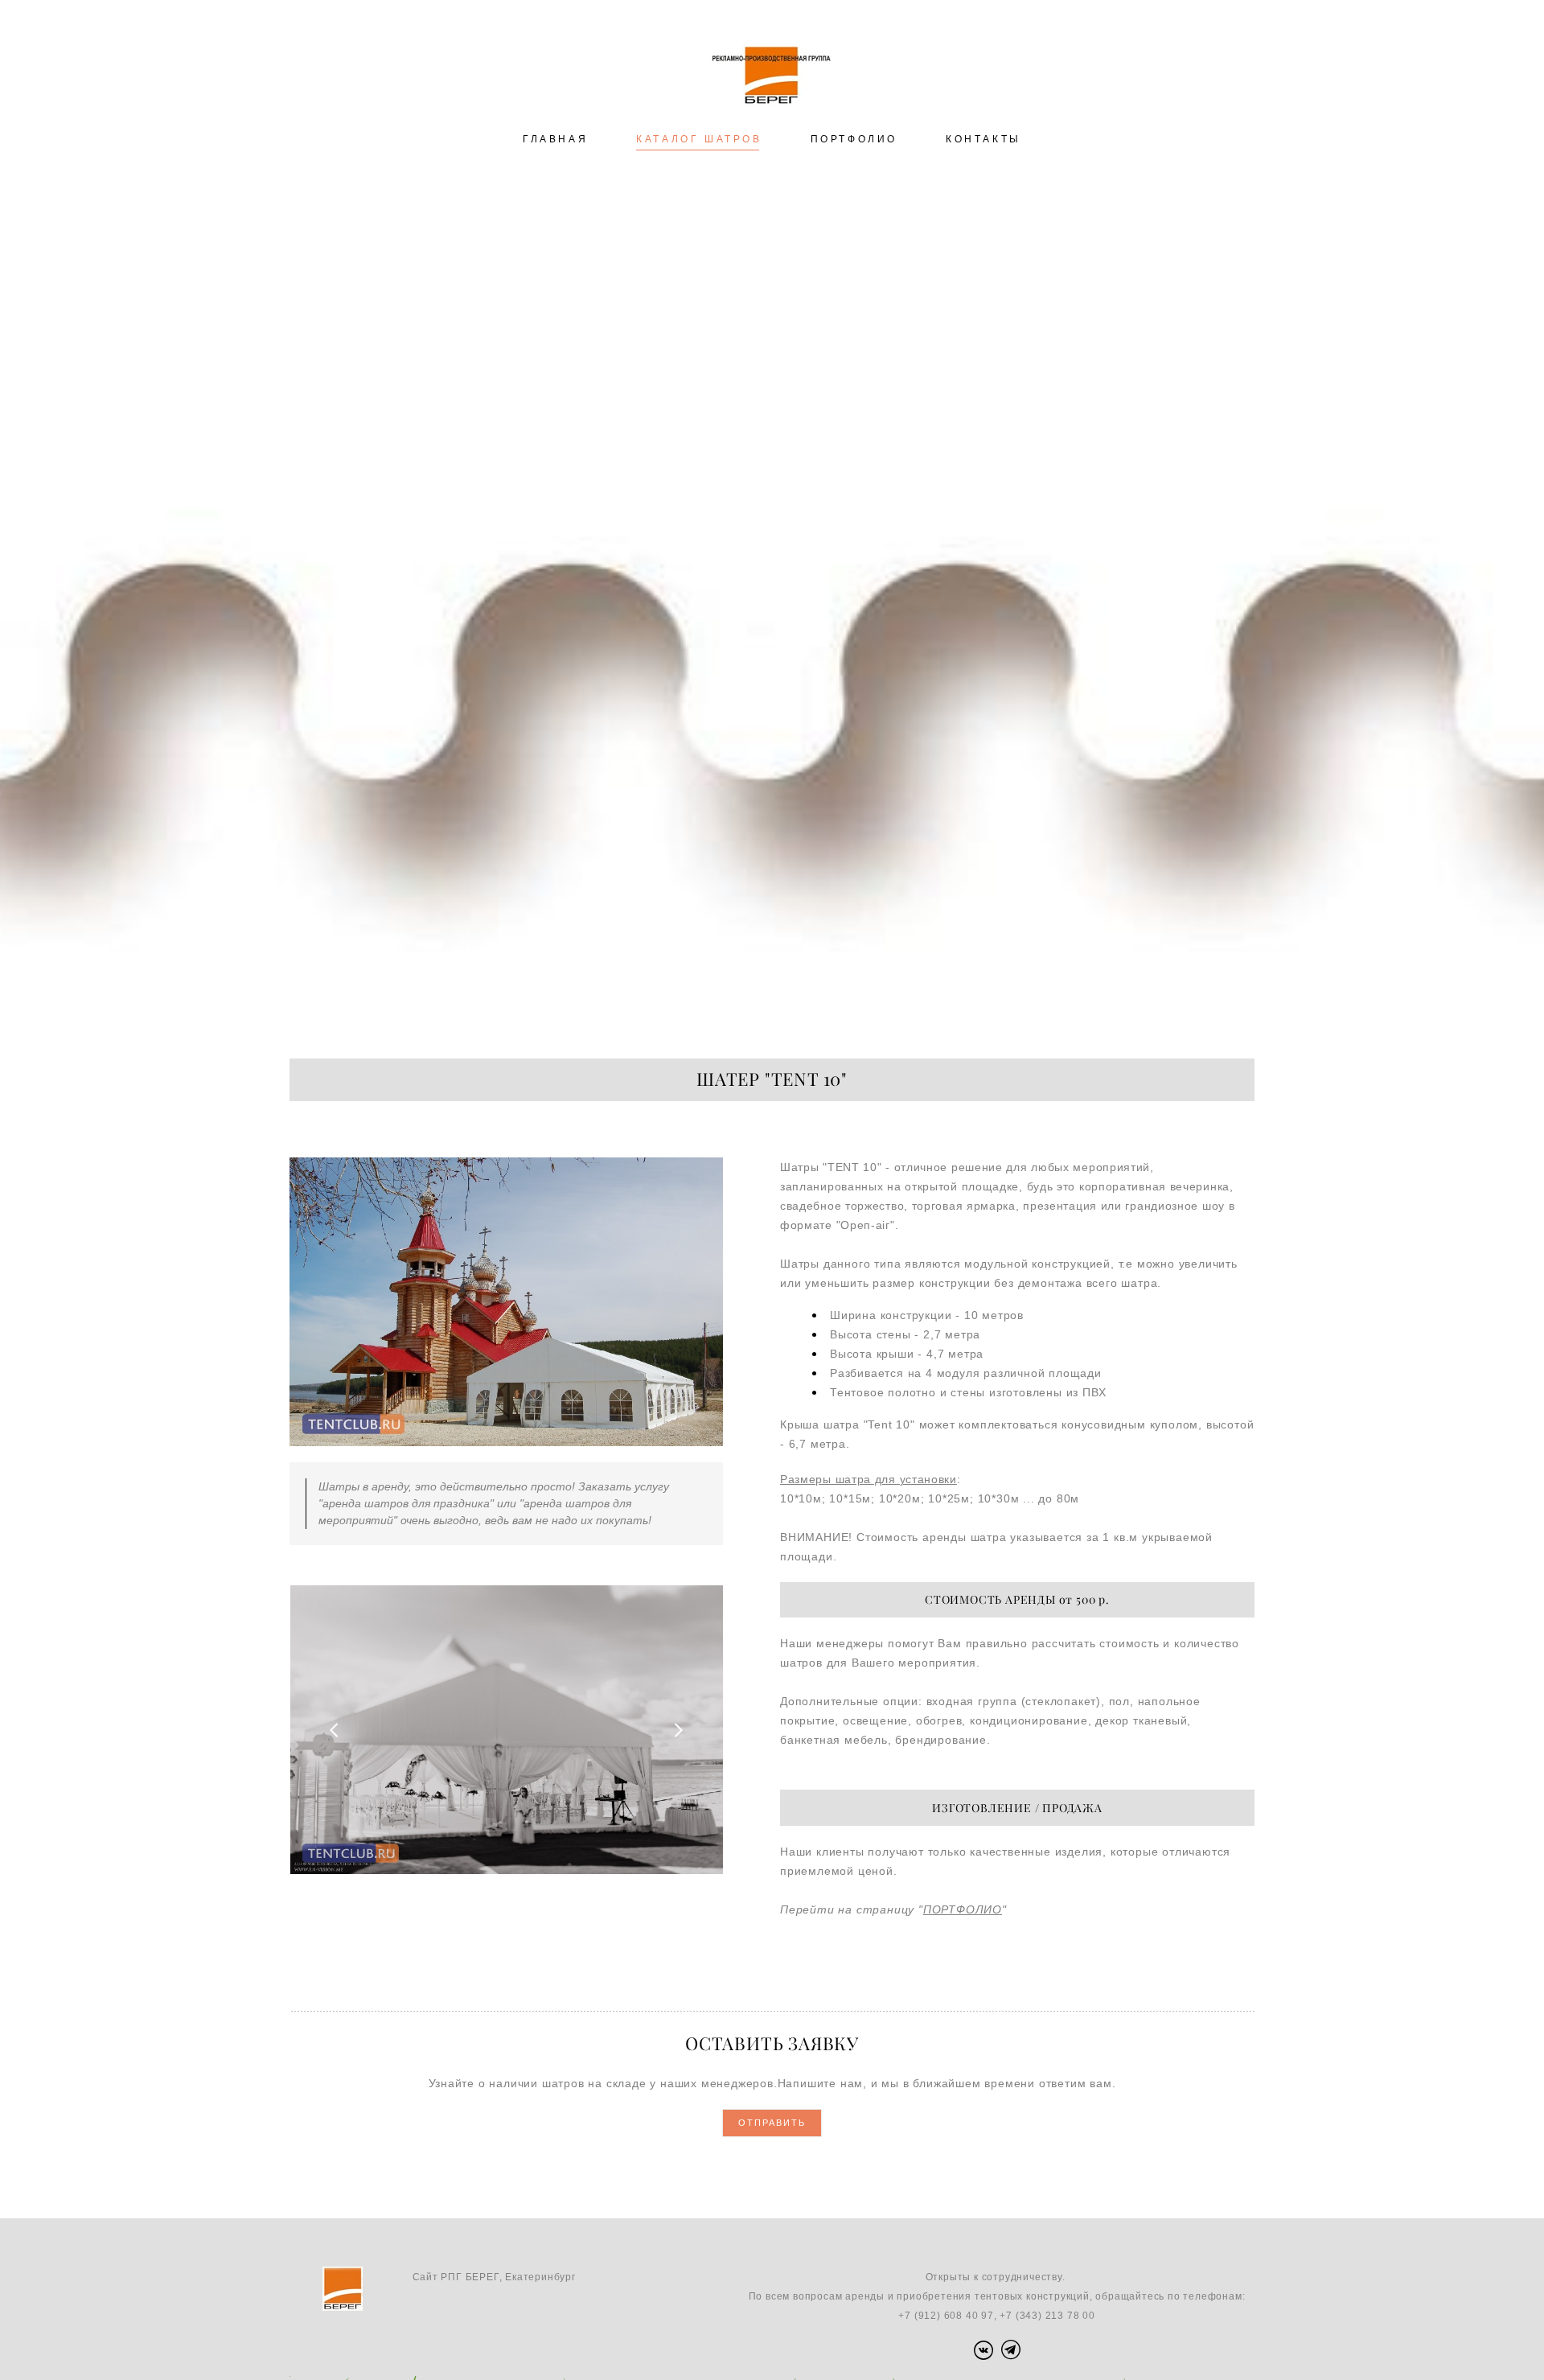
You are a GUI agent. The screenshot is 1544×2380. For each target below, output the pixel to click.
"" (963, 1909)
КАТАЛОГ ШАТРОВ (699, 139)
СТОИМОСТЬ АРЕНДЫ (990, 1600)
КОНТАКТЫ (983, 139)
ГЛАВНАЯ (555, 139)
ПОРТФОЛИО (854, 139)
